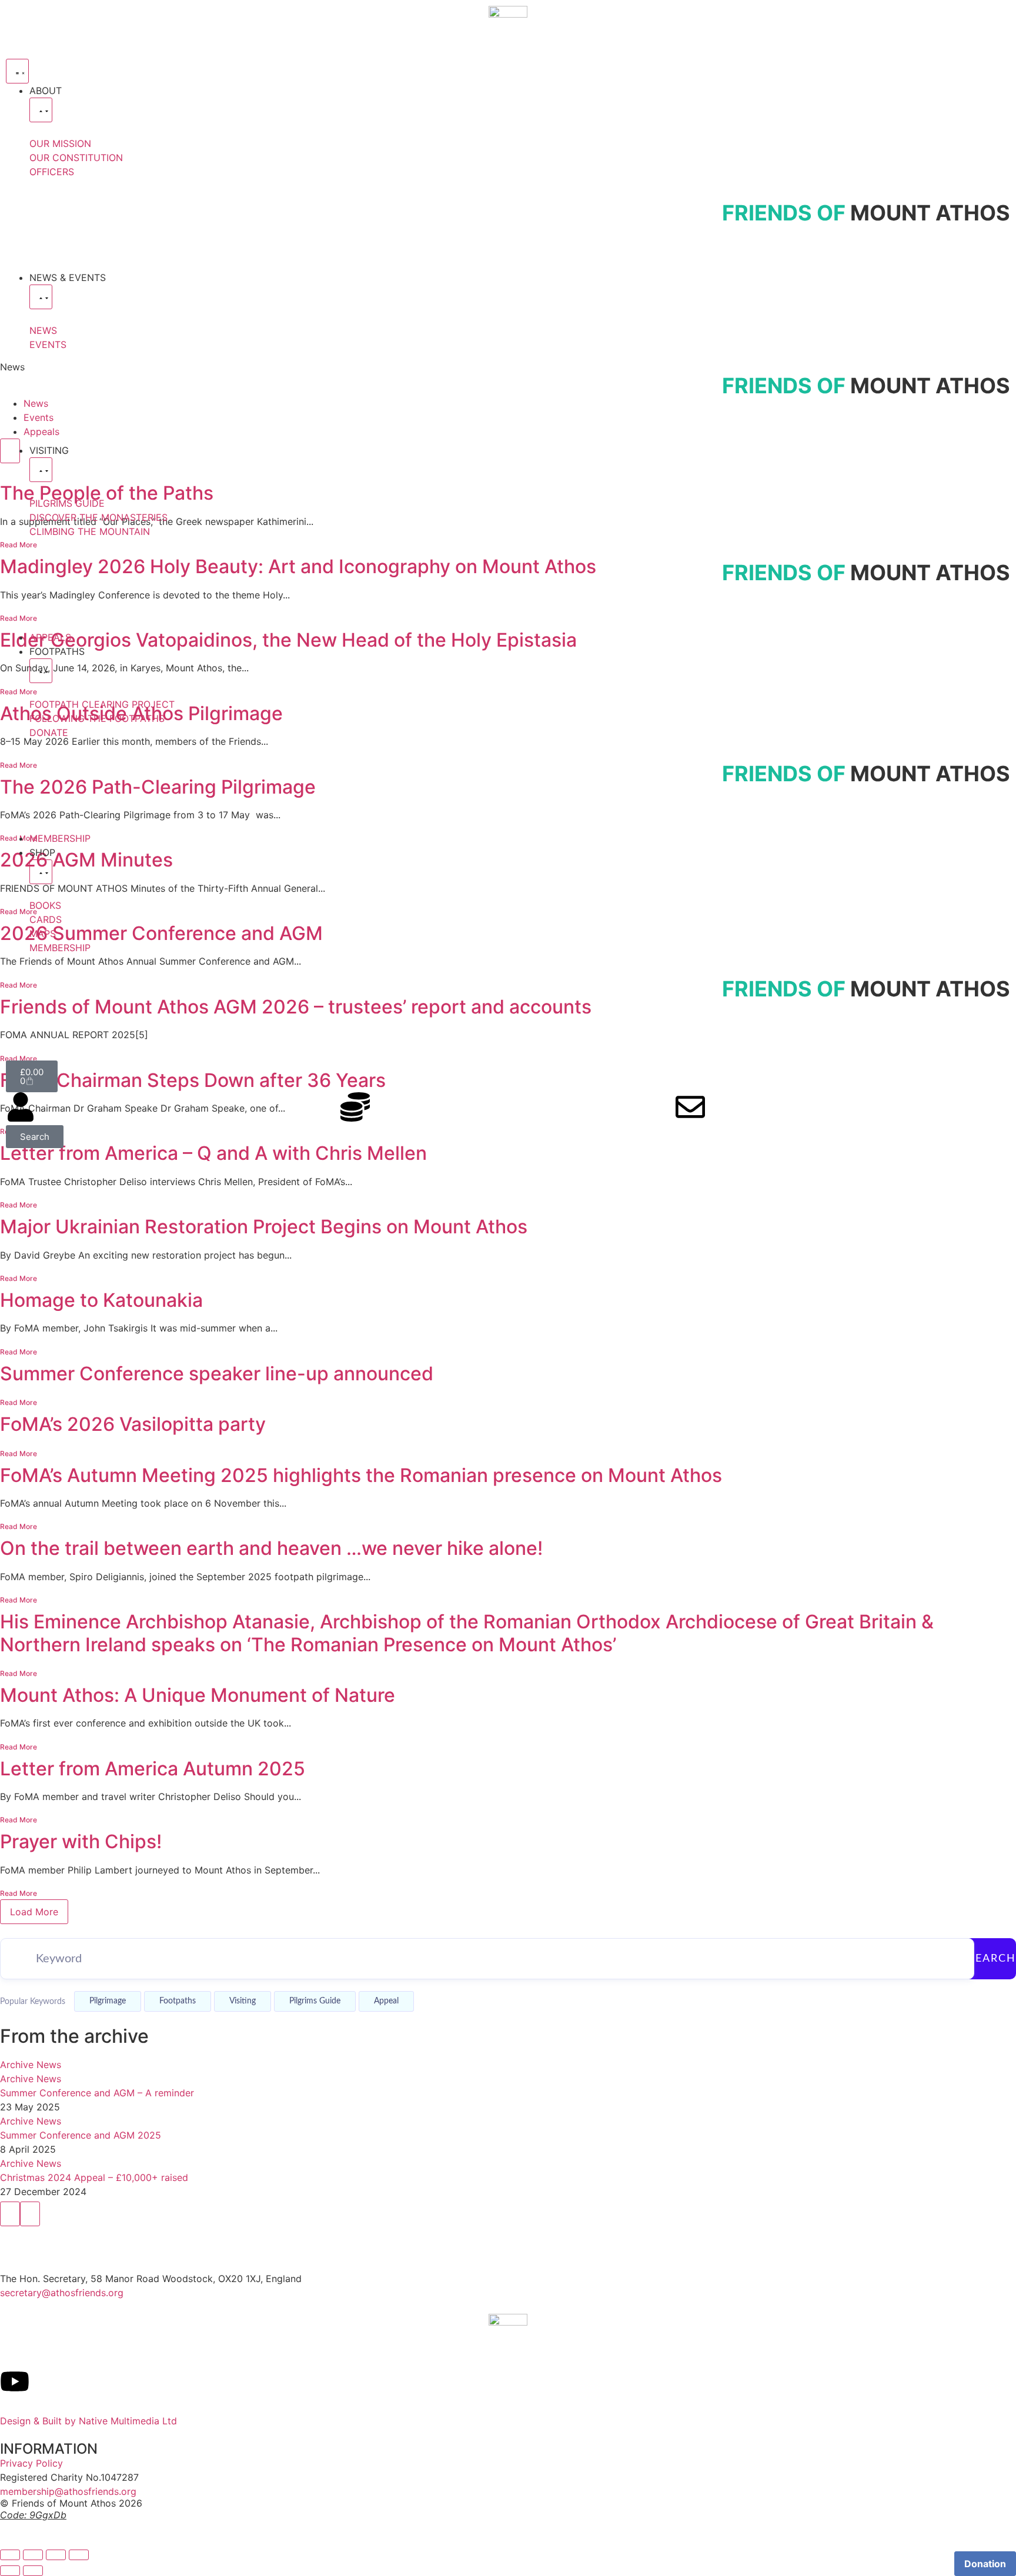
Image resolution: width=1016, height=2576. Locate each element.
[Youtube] (15, 2381)
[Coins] (355, 1107)
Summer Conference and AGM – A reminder (97, 2093)
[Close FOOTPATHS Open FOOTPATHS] (41, 671)
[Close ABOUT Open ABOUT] (41, 110)
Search (992, 1959)
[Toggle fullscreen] (33, 2555)
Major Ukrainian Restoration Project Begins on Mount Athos (264, 1227)
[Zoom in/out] (10, 2555)
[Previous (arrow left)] (10, 2571)
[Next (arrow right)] (33, 2571)
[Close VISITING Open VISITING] (41, 470)
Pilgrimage (108, 2001)
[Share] (56, 2555)
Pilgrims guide (315, 2001)
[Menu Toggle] (17, 71)
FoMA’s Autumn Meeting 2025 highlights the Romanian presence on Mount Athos (361, 1475)
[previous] (10, 2214)
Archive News (31, 2065)
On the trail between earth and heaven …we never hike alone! (271, 1548)
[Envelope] (690, 1107)
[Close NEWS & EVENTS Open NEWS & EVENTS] (41, 297)
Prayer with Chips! (81, 1841)
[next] (30, 2214)
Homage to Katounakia (101, 1300)
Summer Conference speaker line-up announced (217, 1374)
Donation (985, 2564)
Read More (19, 1205)
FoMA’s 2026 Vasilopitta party (133, 1424)
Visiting (243, 2001)
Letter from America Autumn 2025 (153, 1769)
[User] (21, 1107)
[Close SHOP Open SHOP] (41, 872)
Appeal (386, 2001)
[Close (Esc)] (79, 2555)
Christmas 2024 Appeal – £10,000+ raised (94, 2177)
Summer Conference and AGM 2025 (81, 2135)
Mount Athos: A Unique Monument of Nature (198, 1695)
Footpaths (178, 2001)
